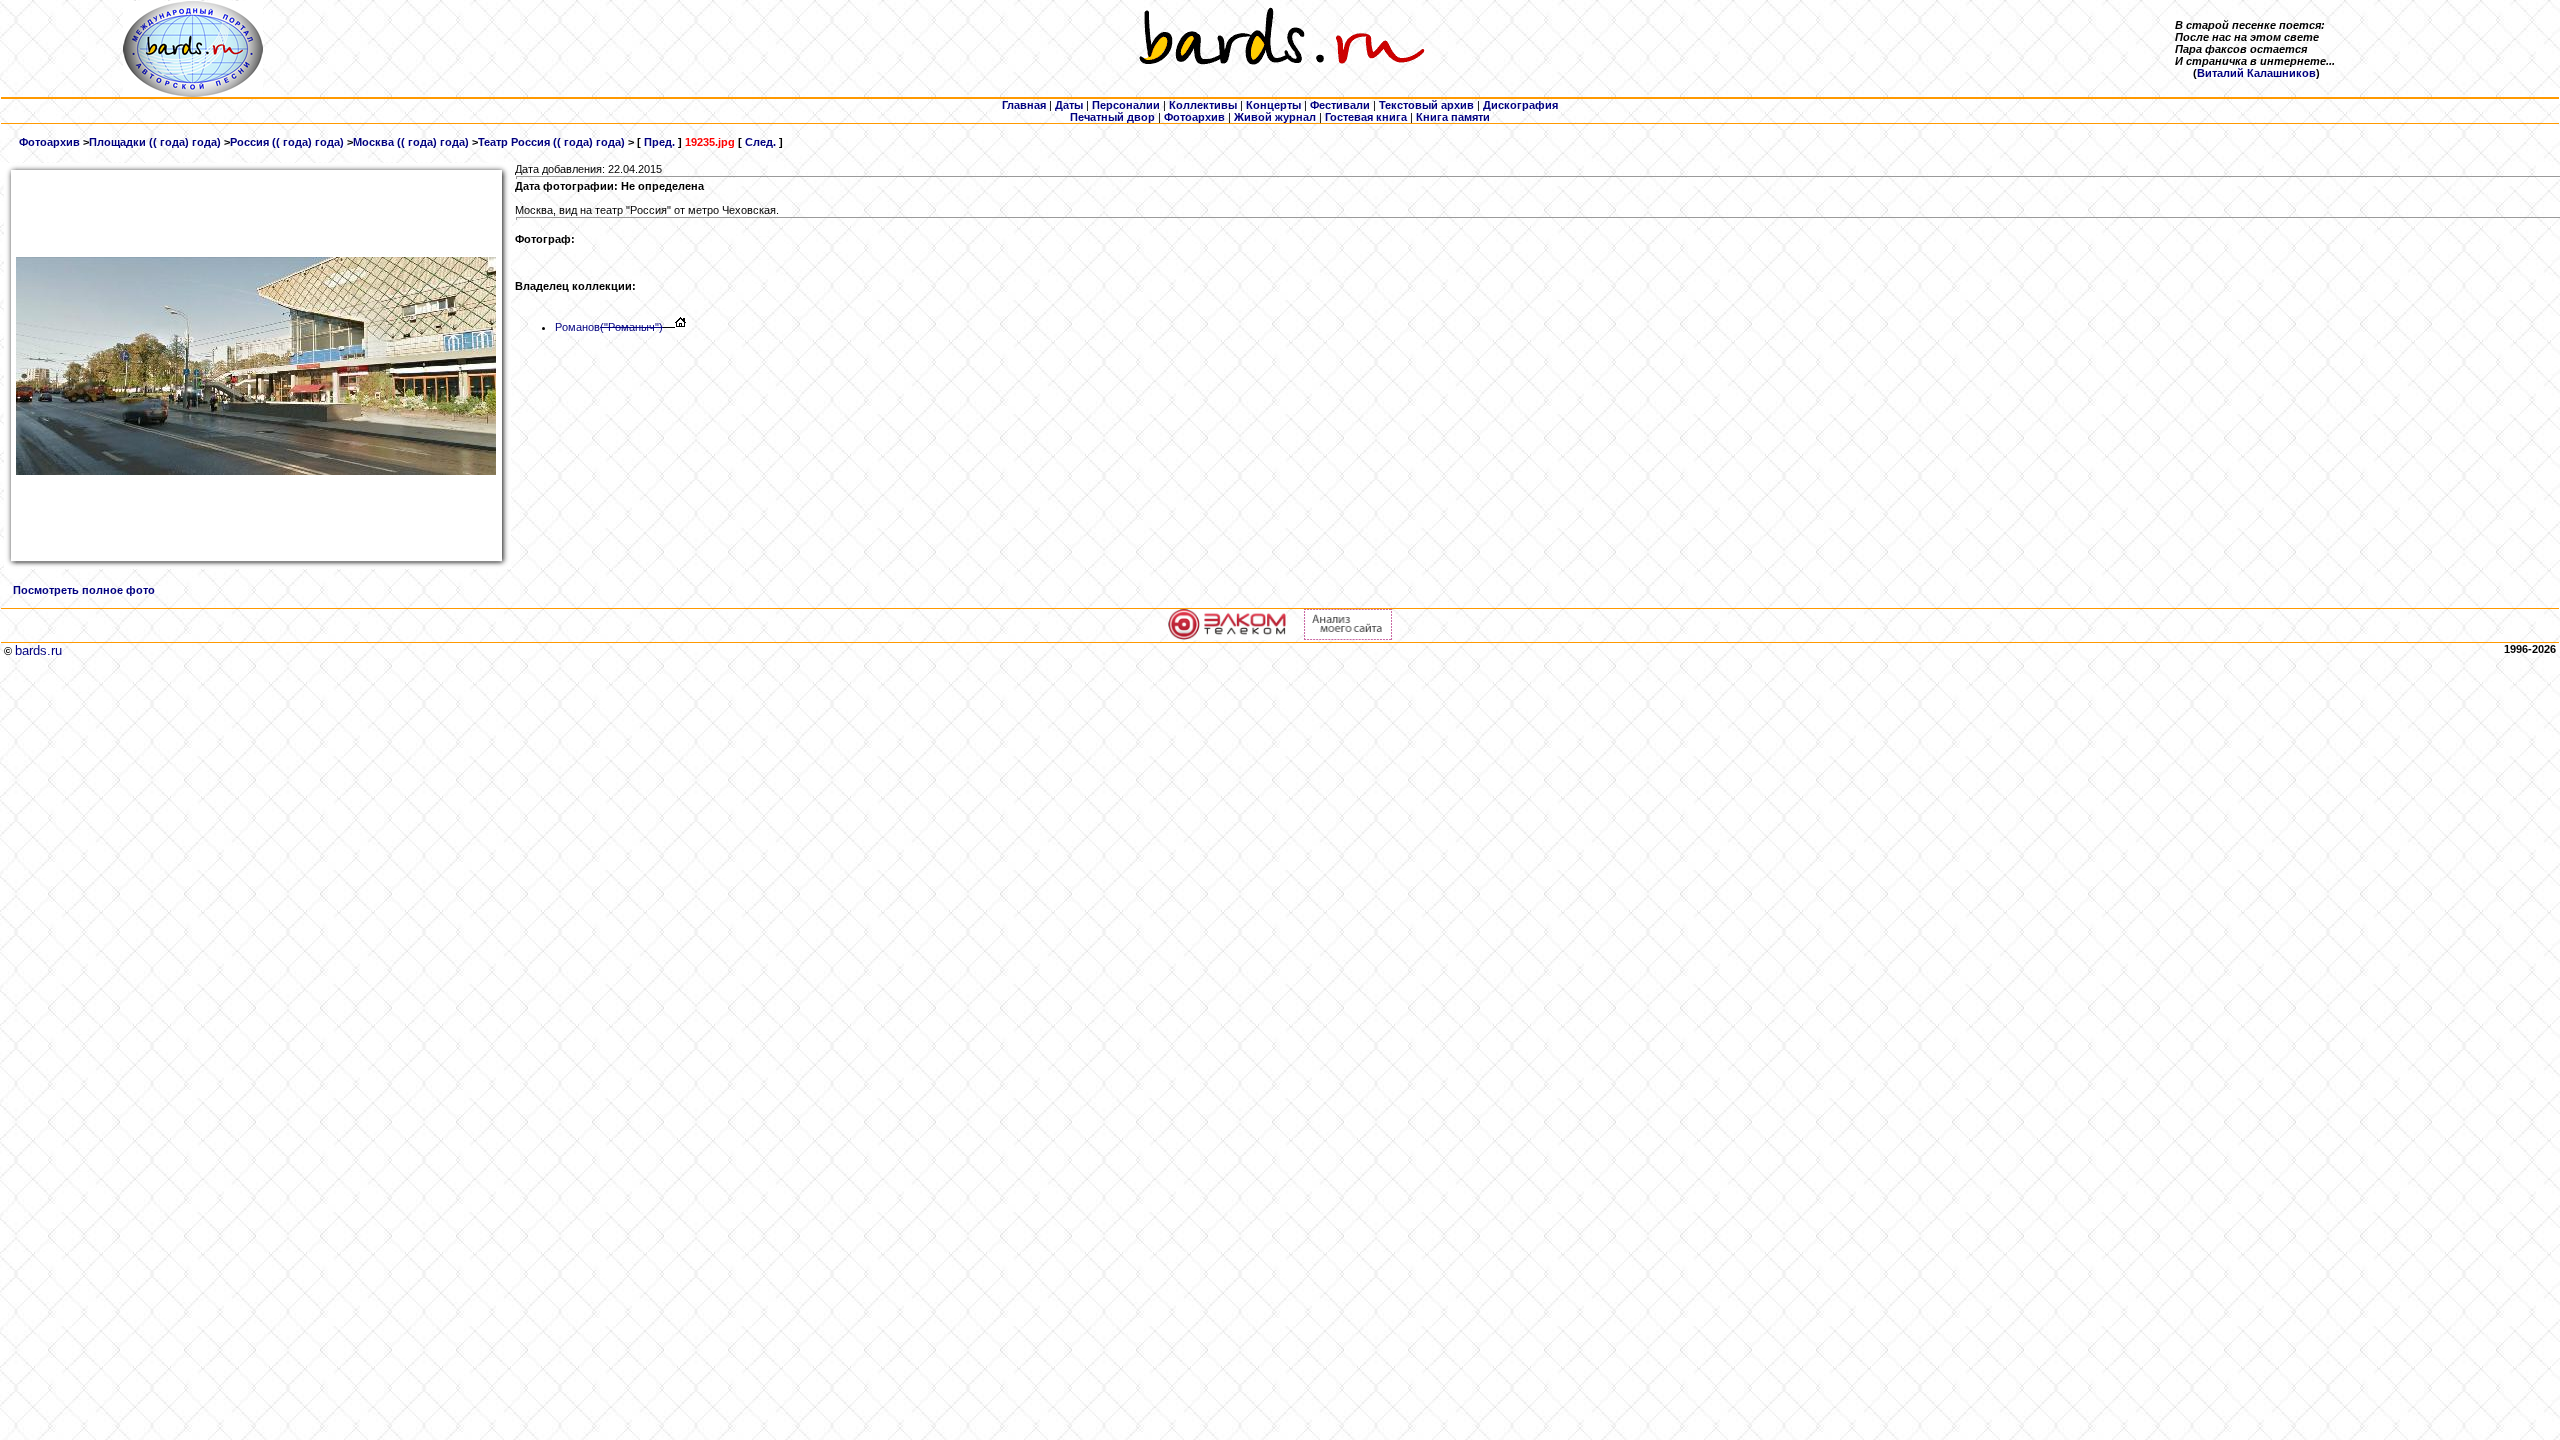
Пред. (659, 142)
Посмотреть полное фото (84, 590)
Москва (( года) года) (411, 142)
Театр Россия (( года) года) (551, 142)
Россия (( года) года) (287, 142)
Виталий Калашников (2256, 73)
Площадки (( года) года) (155, 142)
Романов (609, 327)
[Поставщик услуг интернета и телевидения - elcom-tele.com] (1227, 636)
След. (760, 142)
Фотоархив (49, 142)
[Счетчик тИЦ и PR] (1348, 636)
